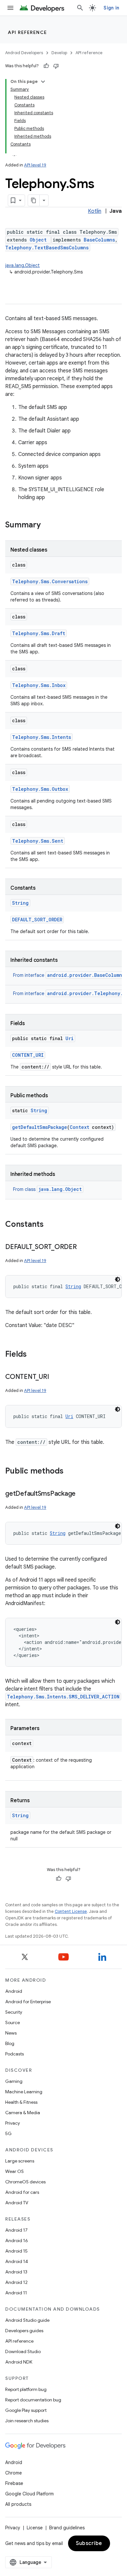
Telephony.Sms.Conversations (50, 581)
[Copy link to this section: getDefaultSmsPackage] (82, 1494)
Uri (70, 1038)
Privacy (13, 2123)
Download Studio (23, 2351)
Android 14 (17, 2261)
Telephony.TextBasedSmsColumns (47, 248)
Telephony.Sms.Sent (38, 841)
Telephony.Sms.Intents (42, 737)
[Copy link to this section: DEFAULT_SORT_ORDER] (83, 1247)
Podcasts (14, 2054)
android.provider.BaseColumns (86, 975)
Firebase (14, 2483)
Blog (10, 2043)
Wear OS (14, 2171)
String (20, 903)
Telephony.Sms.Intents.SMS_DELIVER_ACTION (63, 1697)
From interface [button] (69, 975)
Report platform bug (26, 2389)
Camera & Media (23, 2113)
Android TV (17, 2203)
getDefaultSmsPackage (40, 1127)
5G (8, 2133)
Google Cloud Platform (29, 2494)
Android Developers (24, 53)
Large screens (20, 2161)
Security (14, 2012)
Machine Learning (24, 2092)
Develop (59, 53)
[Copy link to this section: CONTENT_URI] (55, 1377)
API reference (28, 32)
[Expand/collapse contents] (43, 82)
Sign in (111, 8)
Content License (71, 1911)
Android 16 (17, 2240)
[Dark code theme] (118, 1279)
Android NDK (19, 2362)
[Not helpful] (56, 66)
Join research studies (27, 2421)
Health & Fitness (21, 2102)
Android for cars (22, 2192)
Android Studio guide (27, 2320)
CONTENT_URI (28, 1055)
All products (18, 2504)
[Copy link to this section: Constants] (50, 1225)
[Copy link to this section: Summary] (47, 525)
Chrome (14, 2473)
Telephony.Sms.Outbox (40, 789)
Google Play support (26, 2410)
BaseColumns (99, 240)
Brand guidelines (67, 2528)
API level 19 (35, 165)
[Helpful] (46, 66)
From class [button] (47, 1189)
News (11, 2033)
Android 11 (16, 2293)
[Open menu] (10, 8)
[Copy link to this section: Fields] (33, 1355)
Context (79, 1127)
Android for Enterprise (28, 2002)
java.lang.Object (22, 265)
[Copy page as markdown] (34, 200)
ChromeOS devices (25, 2182)
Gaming (14, 2081)
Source (13, 2022)
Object (38, 240)
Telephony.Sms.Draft (39, 633)
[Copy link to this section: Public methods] (70, 1472)
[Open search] (80, 8)
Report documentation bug (33, 2400)
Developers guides (24, 2331)
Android (14, 1991)
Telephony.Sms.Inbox (39, 685)
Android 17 (16, 2230)
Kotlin (95, 211)
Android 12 (16, 2282)
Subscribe (89, 2543)
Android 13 (16, 2272)
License (35, 2528)
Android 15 (16, 2251)
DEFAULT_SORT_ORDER (37, 920)
